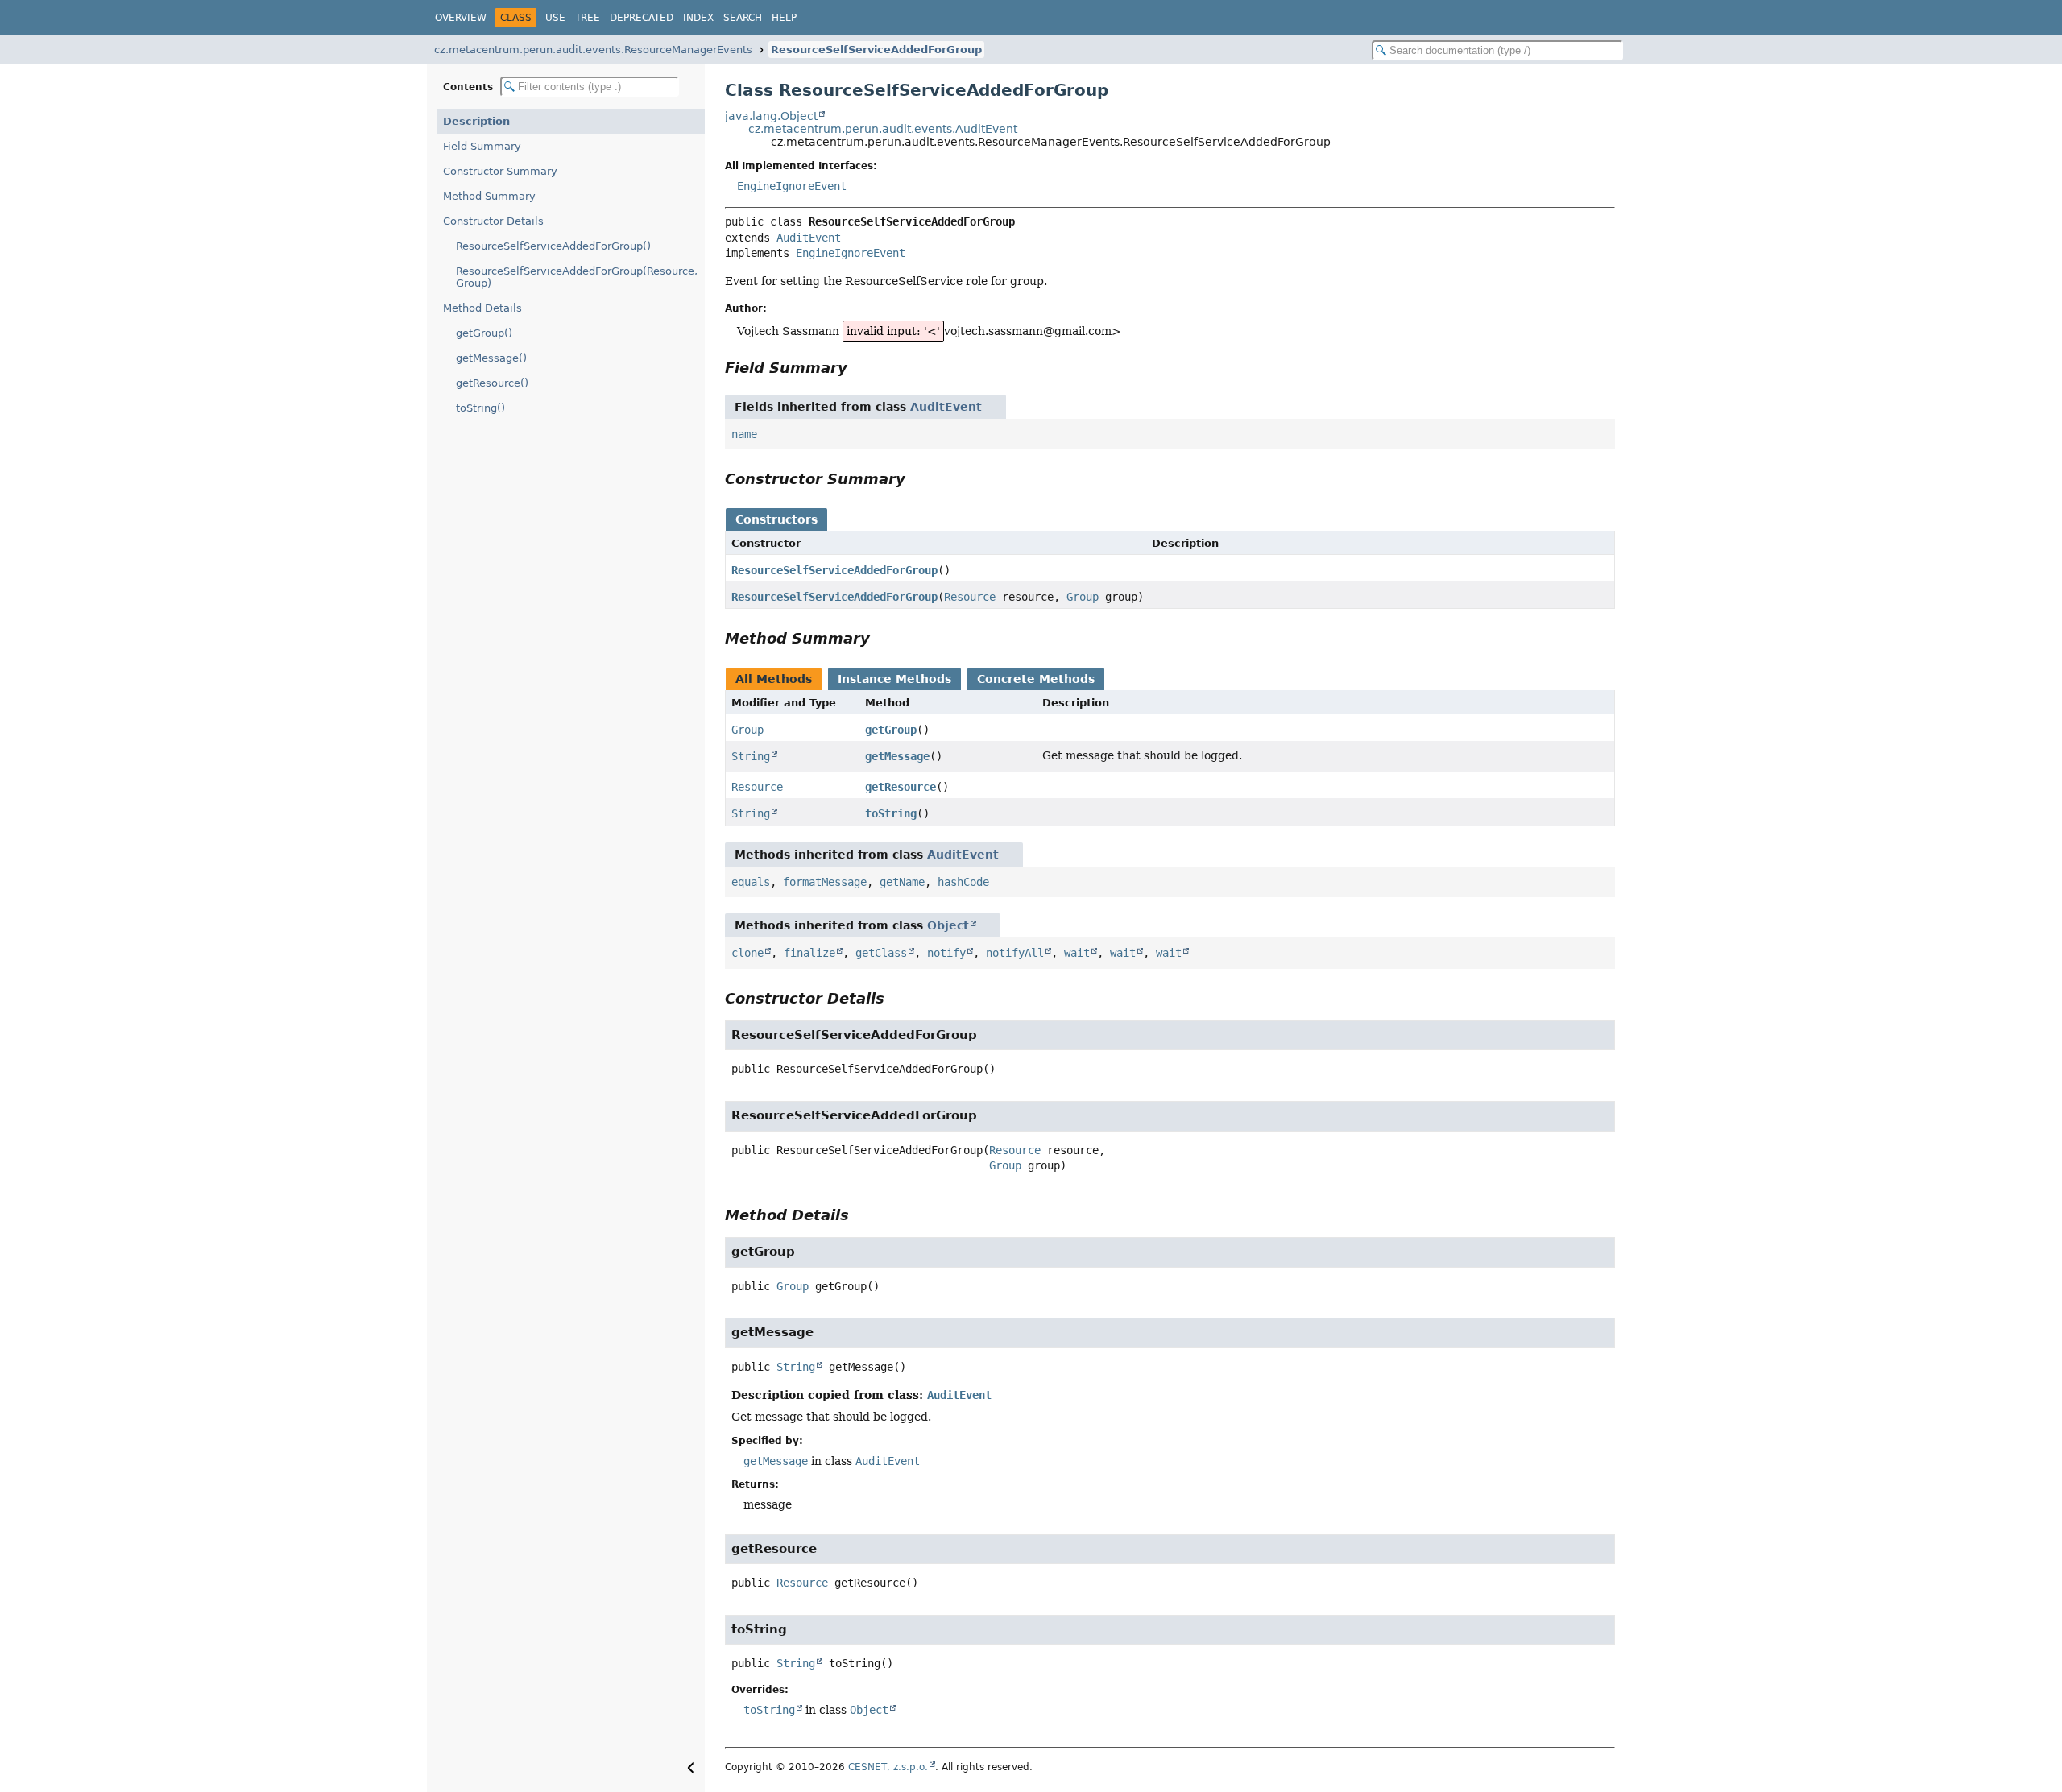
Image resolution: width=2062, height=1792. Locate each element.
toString (891, 813)
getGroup (891, 730)
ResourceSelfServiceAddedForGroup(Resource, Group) (577, 277)
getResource (901, 787)
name (744, 434)
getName (902, 882)
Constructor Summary (500, 171)
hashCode (963, 882)
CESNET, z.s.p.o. (888, 1767)
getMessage (897, 756)
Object (948, 925)
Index (698, 18)
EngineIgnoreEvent (792, 186)
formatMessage (825, 882)
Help (784, 18)
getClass (881, 953)
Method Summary (489, 196)
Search (743, 18)
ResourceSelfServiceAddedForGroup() (553, 246)
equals (751, 882)
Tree (588, 18)
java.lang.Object (771, 116)
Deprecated (642, 18)
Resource (970, 597)
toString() (480, 408)
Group (1083, 597)
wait (1077, 953)
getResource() (492, 383)
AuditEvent (809, 238)
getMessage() (491, 358)
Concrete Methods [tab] (1036, 679)
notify (946, 953)
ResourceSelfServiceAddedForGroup (876, 50)
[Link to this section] (859, 368)
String (751, 756)
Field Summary (482, 146)
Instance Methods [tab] (894, 679)
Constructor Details (493, 221)
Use (555, 18)
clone (747, 953)
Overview (461, 18)
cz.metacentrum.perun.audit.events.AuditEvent (883, 129)
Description (476, 121)
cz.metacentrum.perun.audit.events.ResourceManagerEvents (593, 50)
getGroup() (484, 333)
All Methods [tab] (774, 679)
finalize (809, 953)
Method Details (482, 308)
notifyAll (1015, 953)
